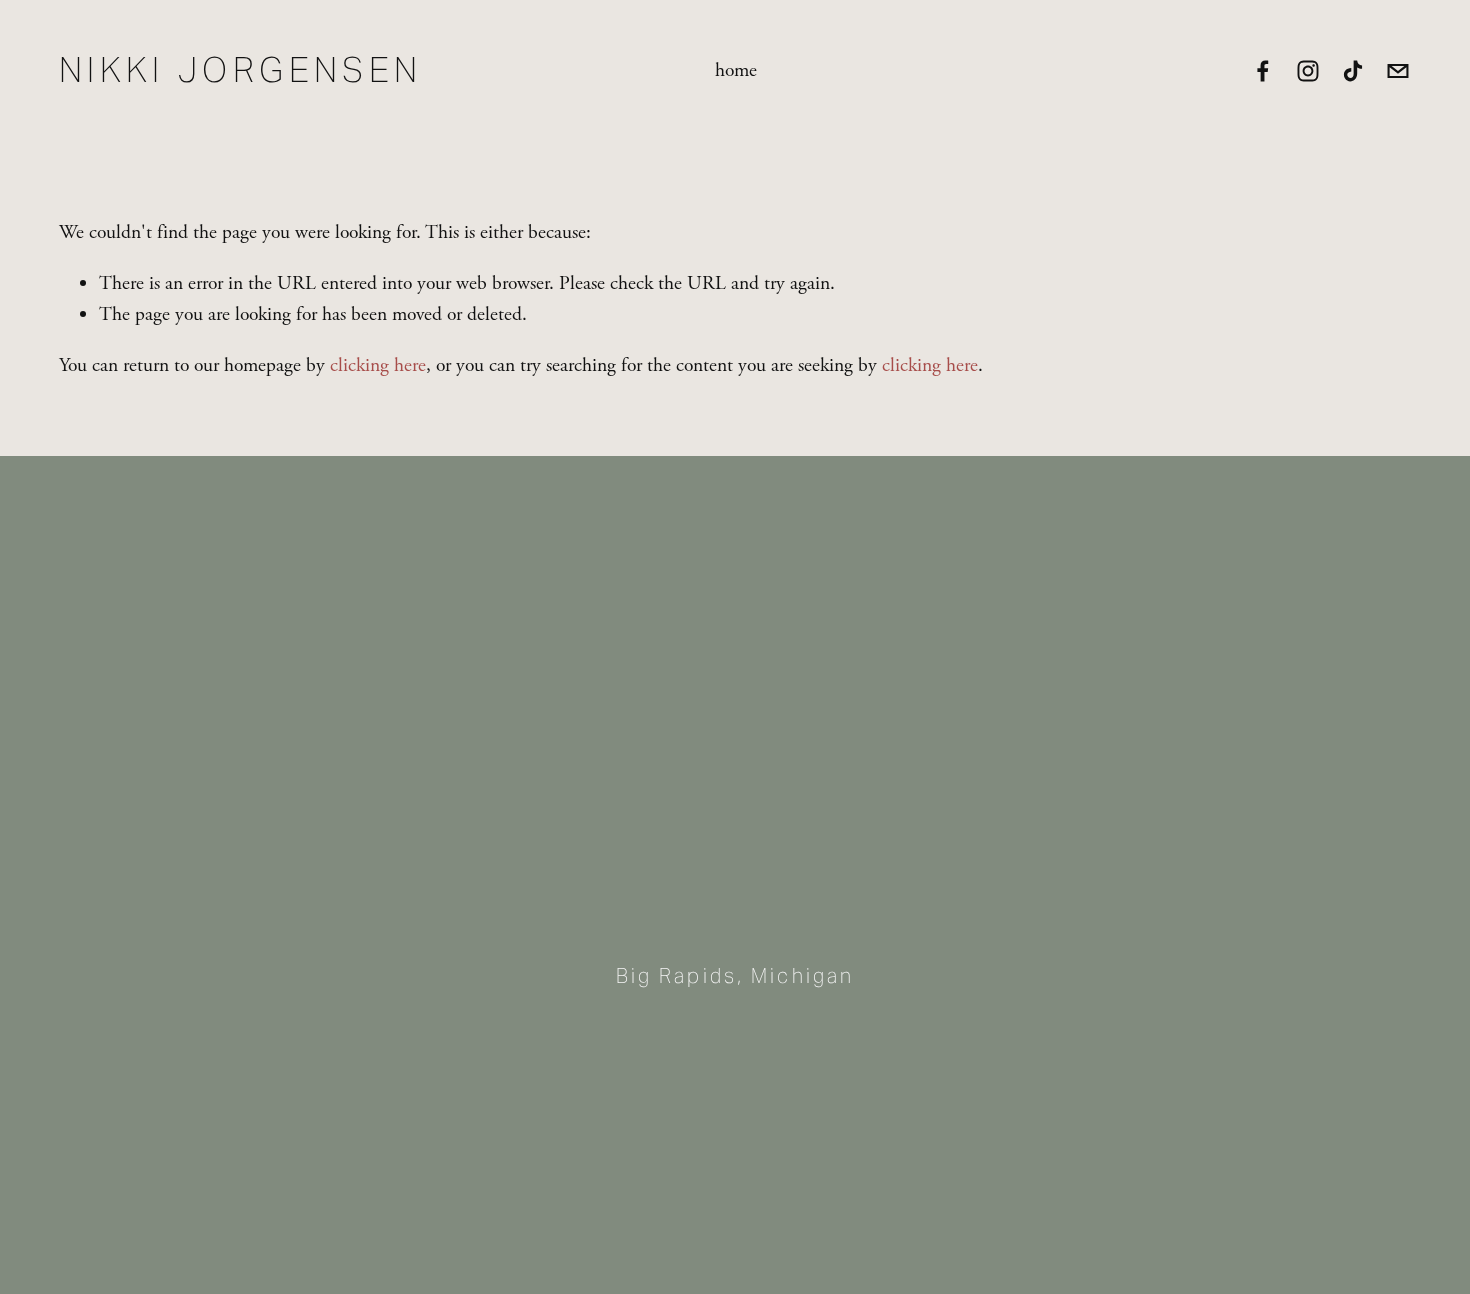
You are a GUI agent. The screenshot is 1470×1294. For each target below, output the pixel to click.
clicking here (378, 365)
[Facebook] (1263, 71)
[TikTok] (1353, 71)
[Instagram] (1308, 71)
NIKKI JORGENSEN (241, 70)
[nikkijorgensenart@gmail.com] (1398, 71)
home (736, 70)
